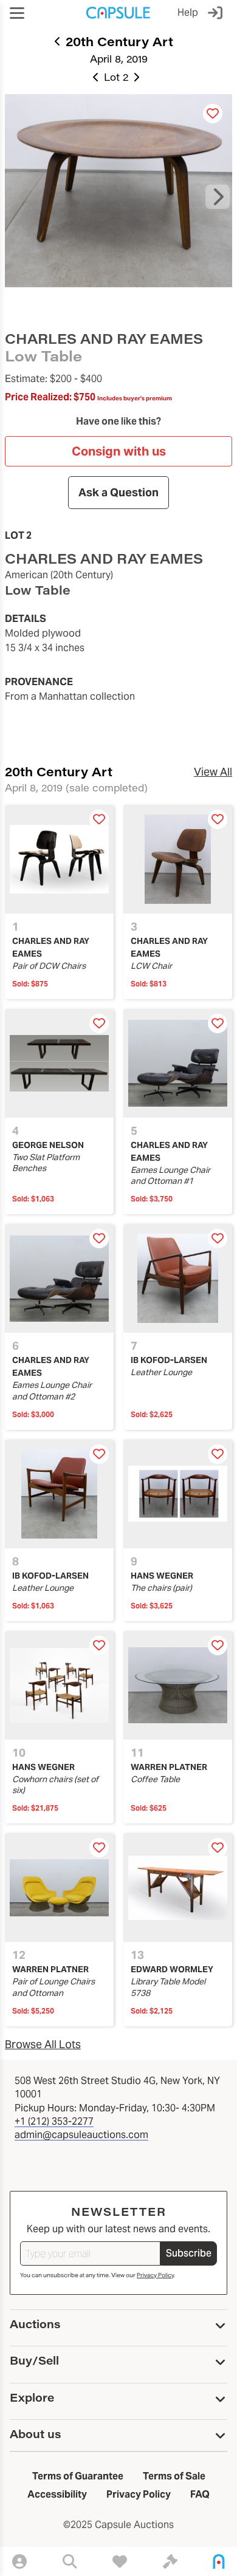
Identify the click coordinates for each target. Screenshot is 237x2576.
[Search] (70, 2561)
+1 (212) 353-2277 (54, 2121)
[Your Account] (19, 2561)
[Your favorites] (120, 2561)
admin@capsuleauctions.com (81, 2135)
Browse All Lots (43, 2044)
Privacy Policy (155, 2275)
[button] (17, 13)
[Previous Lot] (96, 77)
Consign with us (119, 451)
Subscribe (189, 2253)
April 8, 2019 (119, 59)
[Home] (219, 2561)
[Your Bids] (170, 2561)
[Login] (218, 13)
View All (213, 772)
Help (188, 12)
